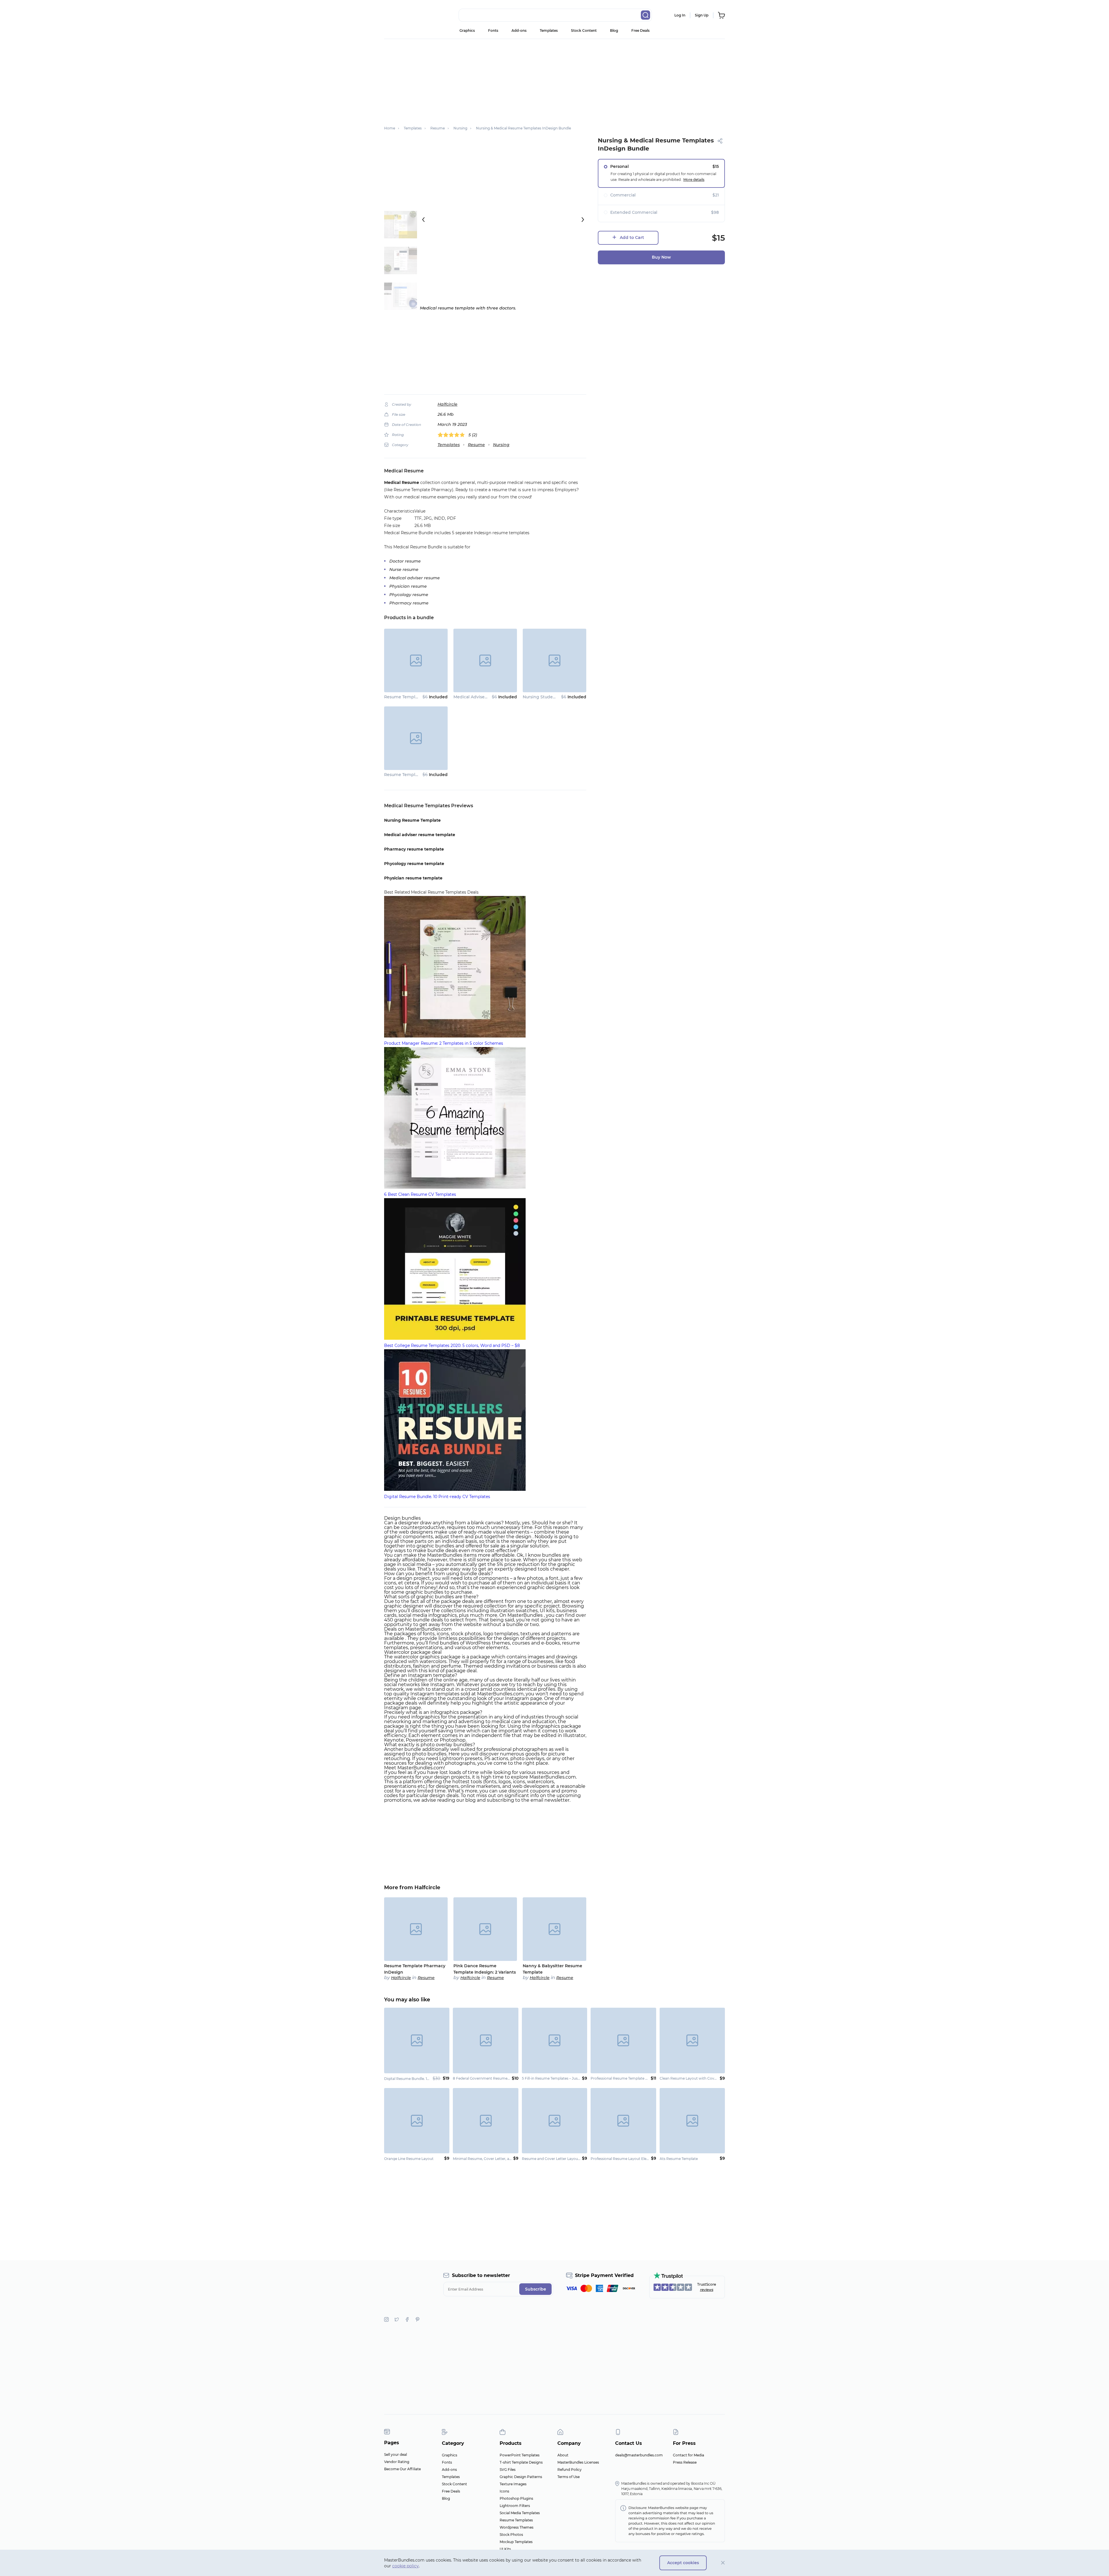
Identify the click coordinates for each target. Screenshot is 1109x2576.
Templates (549, 30)
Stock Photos (511, 2535)
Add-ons (519, 30)
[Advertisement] (554, 79)
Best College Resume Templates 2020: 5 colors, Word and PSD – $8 (452, 1345)
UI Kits (505, 2549)
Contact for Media (689, 2455)
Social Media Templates (520, 2513)
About (563, 2455)
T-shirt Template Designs (521, 2462)
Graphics (467, 30)
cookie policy (405, 2566)
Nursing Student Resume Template (560, 697)
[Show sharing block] (720, 141)
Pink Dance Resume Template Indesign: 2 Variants (485, 1969)
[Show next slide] (583, 220)
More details (694, 180)
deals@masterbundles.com (639, 2455)
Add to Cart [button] (632, 237)
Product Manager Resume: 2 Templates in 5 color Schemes (444, 1043)
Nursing (501, 445)
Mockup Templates (516, 2542)
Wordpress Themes (517, 2527)
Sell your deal (396, 2455)
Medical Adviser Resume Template (489, 697)
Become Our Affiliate (402, 2469)
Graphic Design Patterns (521, 2477)
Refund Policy (570, 2470)
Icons (504, 2491)
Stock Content (584, 30)
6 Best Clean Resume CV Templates (420, 1194)
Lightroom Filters (515, 2506)
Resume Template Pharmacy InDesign (424, 697)
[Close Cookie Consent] (723, 2563)
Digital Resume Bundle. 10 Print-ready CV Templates (437, 1497)
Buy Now (661, 257)
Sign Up (702, 15)
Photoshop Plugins (516, 2498)
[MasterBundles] (403, 15)
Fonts (493, 30)
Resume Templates (516, 2520)
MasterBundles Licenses (578, 2462)
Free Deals (640, 30)
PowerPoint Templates (520, 2455)
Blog (614, 30)
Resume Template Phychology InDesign (426, 775)
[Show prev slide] (423, 220)
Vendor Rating (397, 2462)
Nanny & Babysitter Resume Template (552, 1969)
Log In (680, 15)
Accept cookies (683, 2563)
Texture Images (513, 2484)
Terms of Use (569, 2477)
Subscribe (536, 2289)
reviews (707, 2290)
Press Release (685, 2462)
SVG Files (508, 2470)
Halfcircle (447, 404)
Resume (476, 445)
